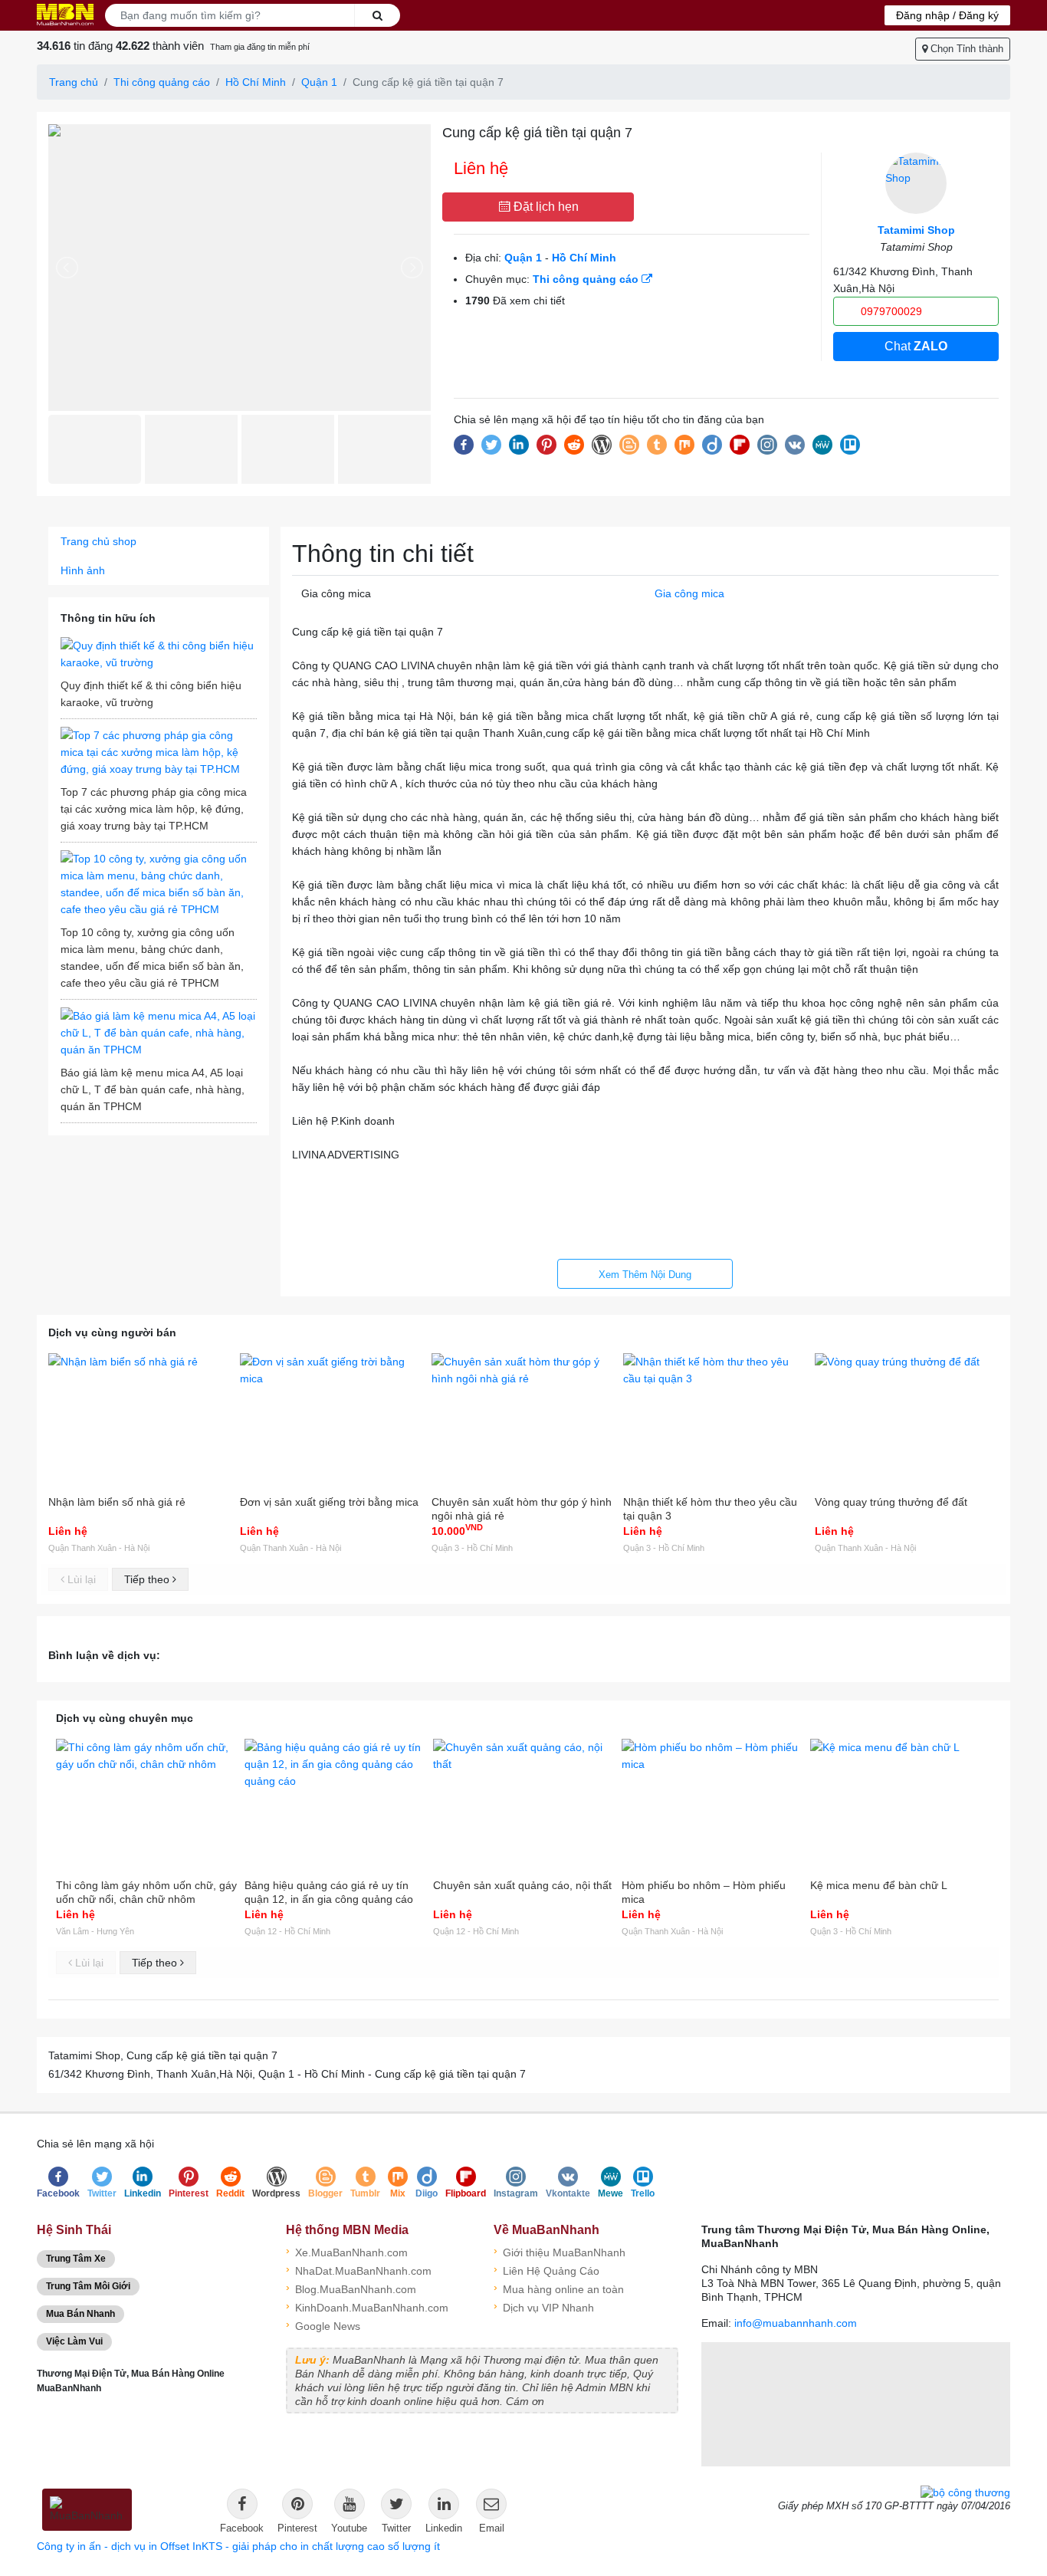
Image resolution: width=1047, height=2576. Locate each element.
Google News (323, 2325)
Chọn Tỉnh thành (965, 49)
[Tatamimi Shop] (916, 183)
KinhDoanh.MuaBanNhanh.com (367, 2307)
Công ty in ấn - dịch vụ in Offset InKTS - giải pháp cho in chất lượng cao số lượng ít (238, 2546)
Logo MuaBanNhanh (65, 15)
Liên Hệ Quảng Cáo (546, 2270)
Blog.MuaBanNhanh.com (351, 2288)
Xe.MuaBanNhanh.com (347, 2251)
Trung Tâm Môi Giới (88, 2286)
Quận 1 (319, 82)
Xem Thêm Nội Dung (645, 1275)
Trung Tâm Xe (76, 2259)
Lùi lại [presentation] (80, 1579)
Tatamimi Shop (916, 230)
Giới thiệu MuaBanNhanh (560, 2251)
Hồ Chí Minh (256, 82)
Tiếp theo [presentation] (148, 1579)
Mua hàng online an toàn (559, 2288)
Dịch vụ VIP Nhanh (544, 2307)
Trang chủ (74, 82)
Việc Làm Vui (74, 2341)
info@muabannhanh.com (796, 2323)
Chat (916, 346)
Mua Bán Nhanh (80, 2314)
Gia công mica (689, 593)
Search (377, 15)
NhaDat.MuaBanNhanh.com (359, 2270)
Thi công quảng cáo (162, 82)
